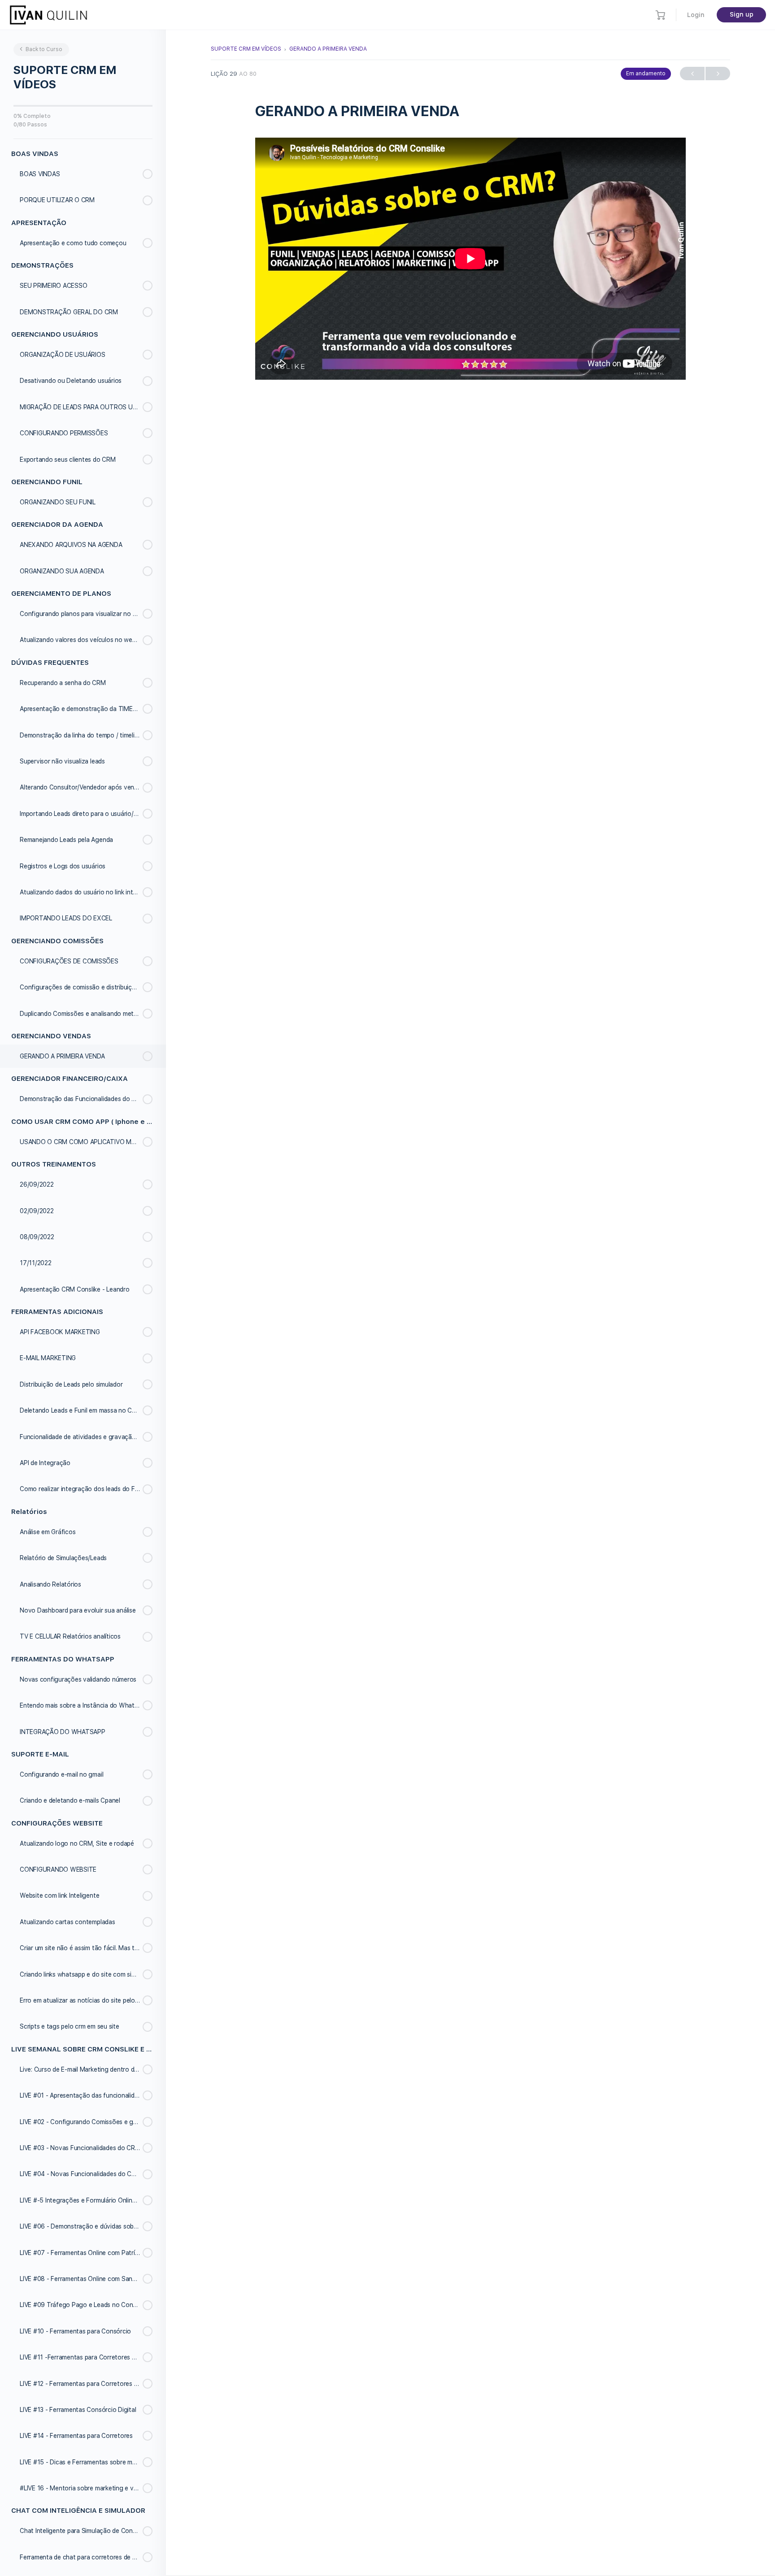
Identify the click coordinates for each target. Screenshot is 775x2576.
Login (696, 15)
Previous (692, 74)
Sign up (742, 14)
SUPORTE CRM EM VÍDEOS (246, 49)
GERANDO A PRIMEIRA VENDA (328, 49)
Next (718, 74)
